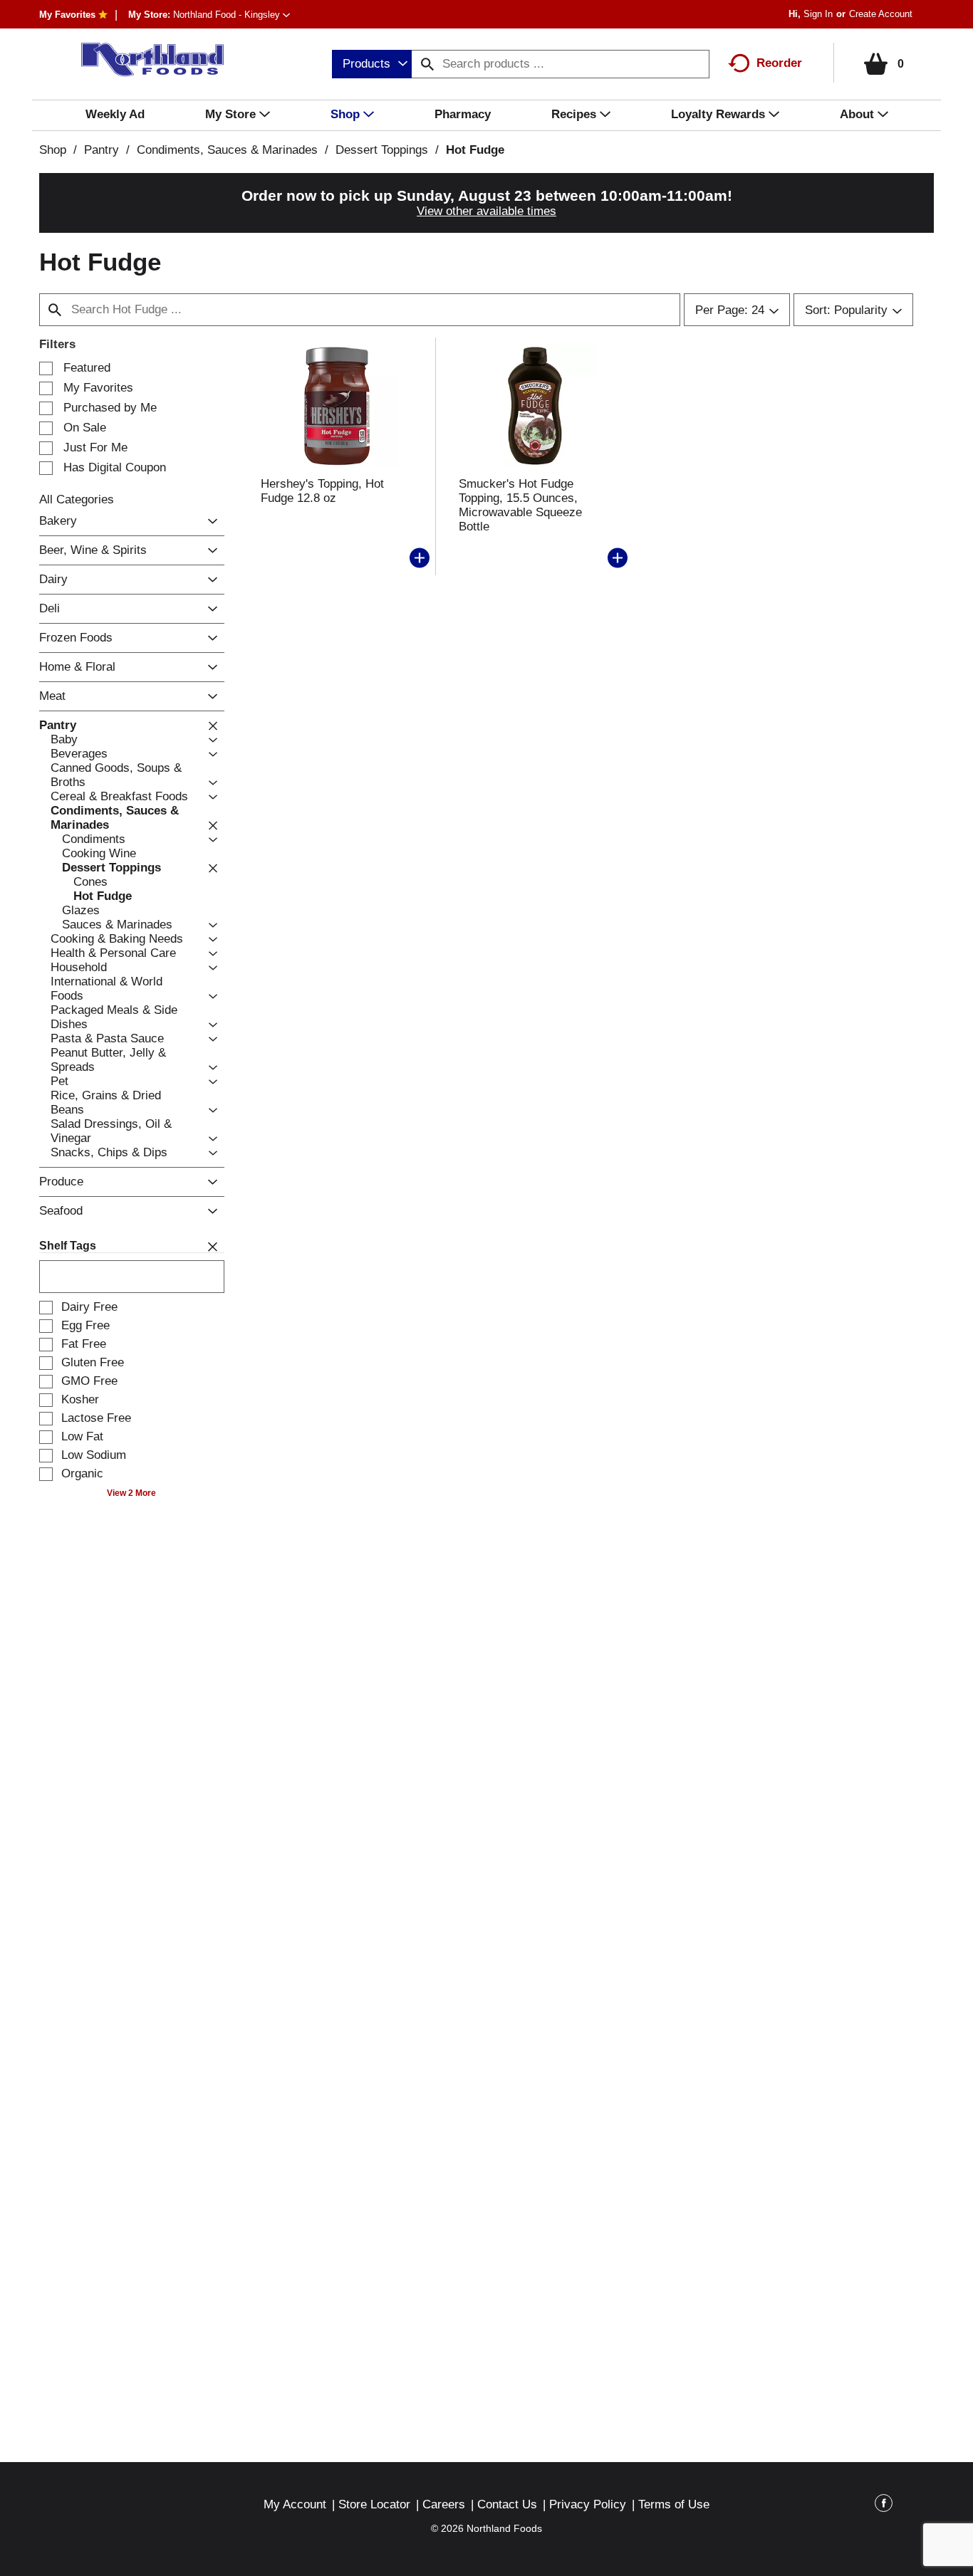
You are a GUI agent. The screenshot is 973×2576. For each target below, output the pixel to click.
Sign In (818, 14)
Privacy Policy (588, 2504)
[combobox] (372, 64)
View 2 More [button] (131, 1493)
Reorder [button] (779, 63)
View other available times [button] (486, 211)
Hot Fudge (475, 150)
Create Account (881, 14)
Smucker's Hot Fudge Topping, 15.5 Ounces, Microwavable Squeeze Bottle (520, 505)
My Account (295, 2504)
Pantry (102, 150)
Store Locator (374, 2504)
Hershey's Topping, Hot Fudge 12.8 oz (322, 491)
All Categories (77, 499)
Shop (53, 150)
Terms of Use (674, 2504)
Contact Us (507, 2504)
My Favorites (67, 15)
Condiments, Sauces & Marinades (227, 150)
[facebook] (884, 2506)
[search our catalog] (427, 64)
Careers (444, 2504)
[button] (231, 15)
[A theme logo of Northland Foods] (146, 60)
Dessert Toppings (382, 150)
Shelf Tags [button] (68, 1246)
